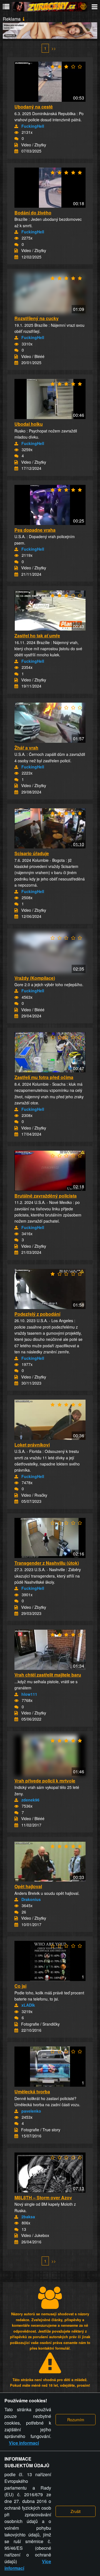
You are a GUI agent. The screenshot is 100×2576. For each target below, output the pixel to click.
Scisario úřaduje (32, 853)
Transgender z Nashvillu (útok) (47, 1563)
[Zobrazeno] (16, 132)
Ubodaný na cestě (34, 107)
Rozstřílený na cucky (37, 318)
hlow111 (29, 1694)
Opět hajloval (28, 1886)
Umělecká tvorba (32, 2092)
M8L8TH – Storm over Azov (43, 2198)
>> (54, 48)
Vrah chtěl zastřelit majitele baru (48, 1675)
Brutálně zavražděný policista (46, 1196)
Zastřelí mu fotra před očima (44, 1077)
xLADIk (28, 2005)
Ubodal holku (29, 424)
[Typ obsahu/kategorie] (16, 145)
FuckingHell (33, 126)
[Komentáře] (16, 139)
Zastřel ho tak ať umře (37, 636)
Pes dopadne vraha (35, 530)
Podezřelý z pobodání (37, 1314)
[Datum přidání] (16, 151)
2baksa (28, 2217)
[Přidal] (16, 126)
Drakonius (31, 1899)
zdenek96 (30, 1800)
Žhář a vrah (26, 748)
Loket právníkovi (32, 1445)
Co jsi (20, 1986)
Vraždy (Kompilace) (35, 978)
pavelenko (31, 2111)
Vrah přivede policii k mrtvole (45, 1781)
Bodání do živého (33, 213)
